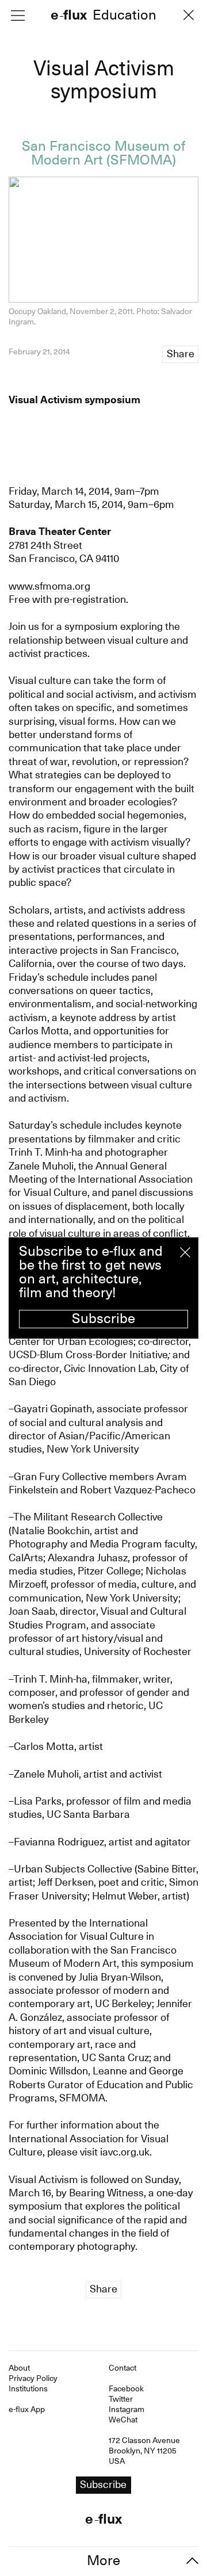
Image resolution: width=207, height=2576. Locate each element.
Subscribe (103, 1318)
